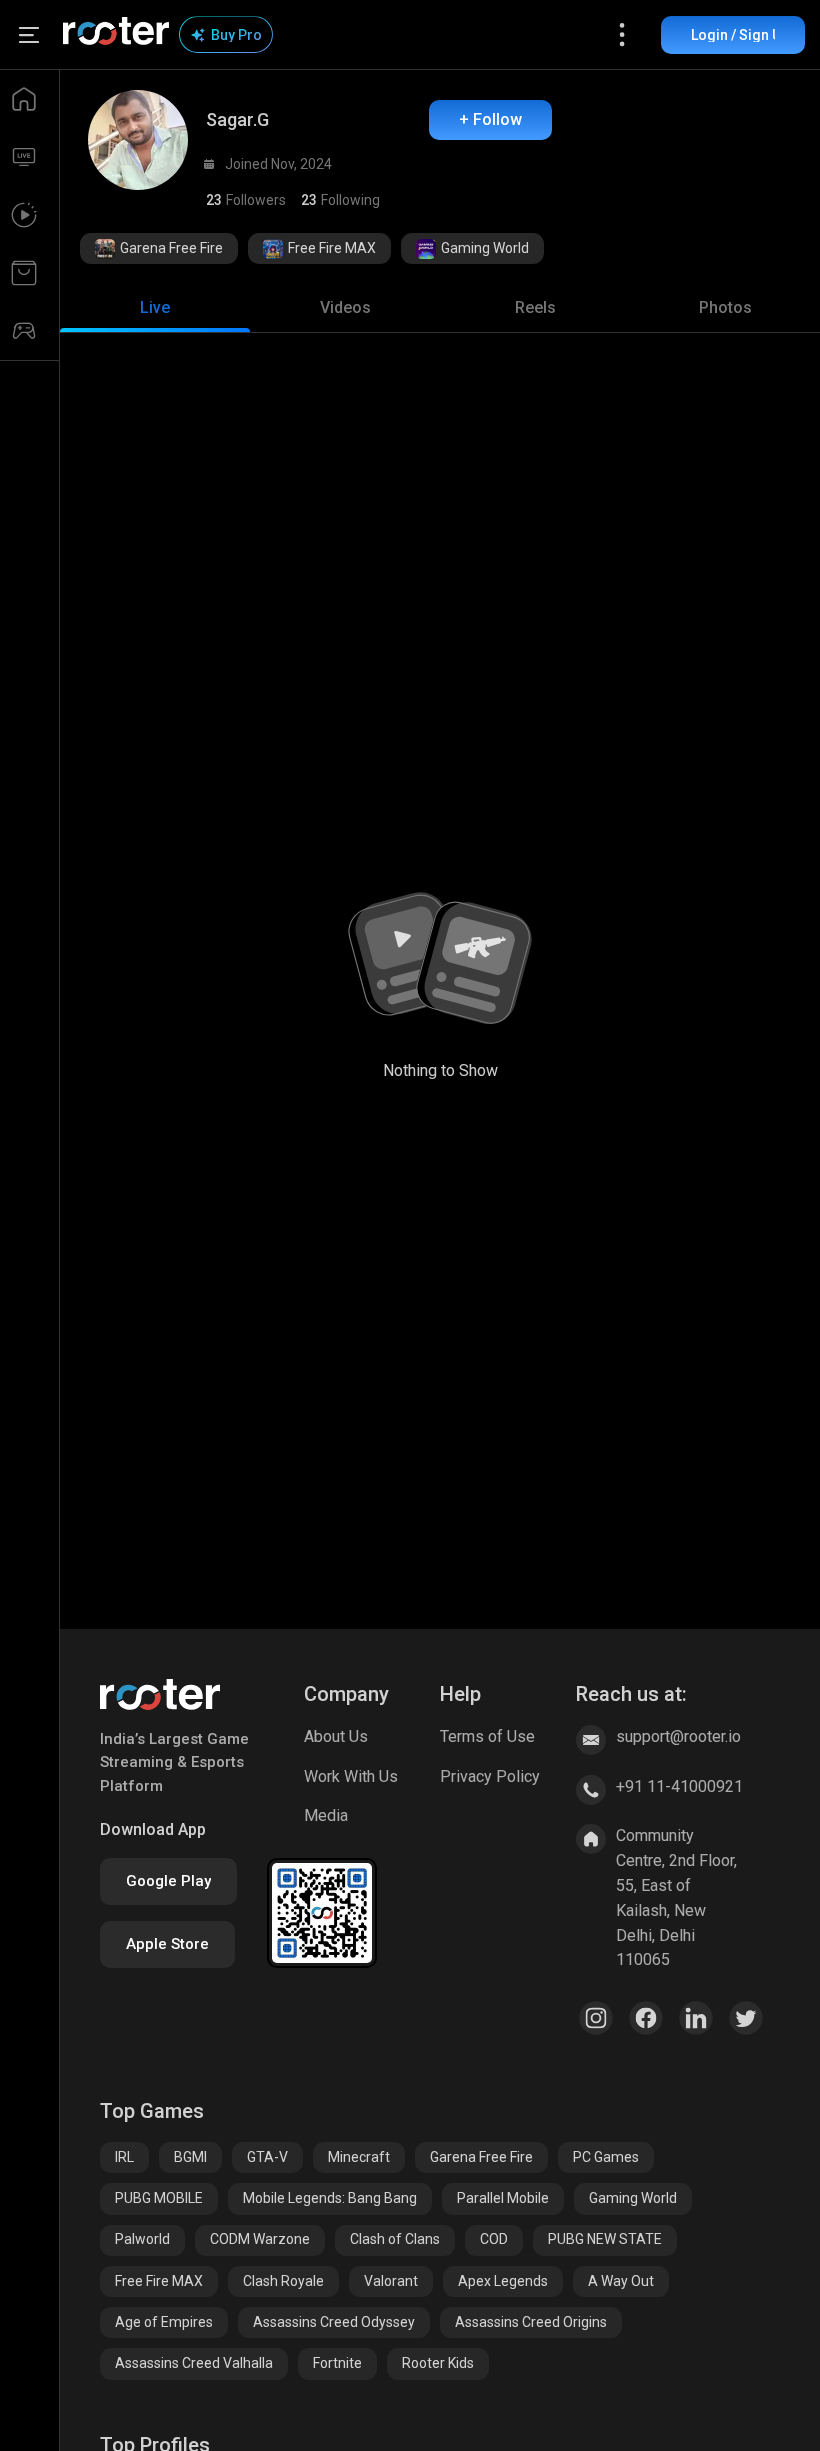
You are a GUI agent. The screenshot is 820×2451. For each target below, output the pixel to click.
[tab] (155, 308)
